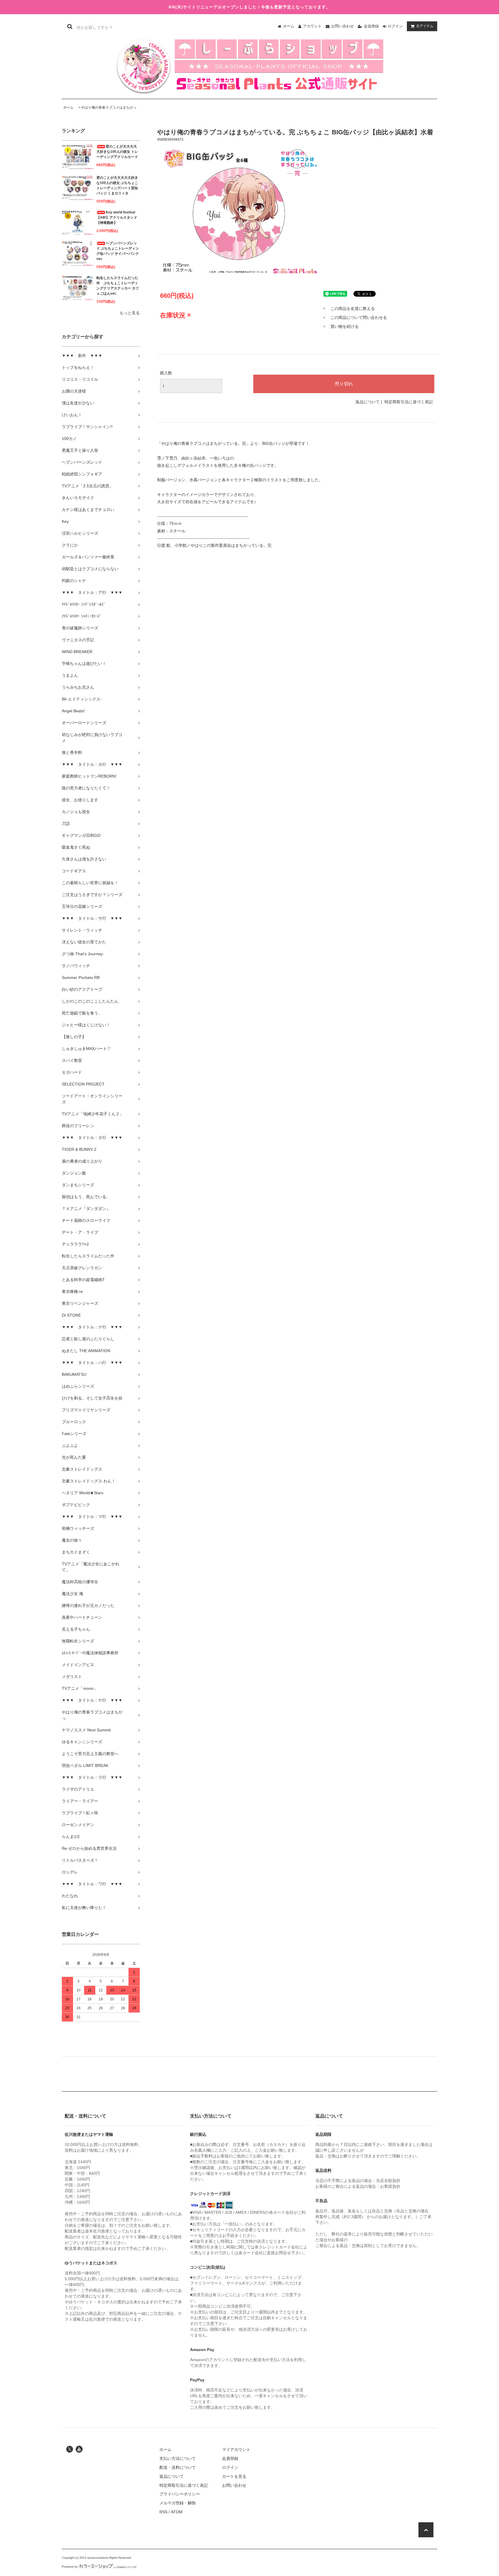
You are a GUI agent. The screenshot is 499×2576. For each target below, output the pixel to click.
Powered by (70, 2567)
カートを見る (234, 2476)
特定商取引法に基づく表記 (409, 402)
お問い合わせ (342, 26)
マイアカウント (236, 2449)
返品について (368, 402)
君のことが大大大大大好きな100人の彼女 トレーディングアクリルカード (117, 152)
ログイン (395, 26)
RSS (163, 2512)
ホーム (289, 26)
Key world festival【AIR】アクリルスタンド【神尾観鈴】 (117, 218)
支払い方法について (178, 2458)
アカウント (312, 26)
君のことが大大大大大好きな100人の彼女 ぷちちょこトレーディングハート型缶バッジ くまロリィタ (117, 185)
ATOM (177, 2512)
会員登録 (371, 26)
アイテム (425, 26)
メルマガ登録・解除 (178, 2503)
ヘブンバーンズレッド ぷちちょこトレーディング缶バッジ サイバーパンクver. (118, 251)
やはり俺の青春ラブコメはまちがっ (109, 107)
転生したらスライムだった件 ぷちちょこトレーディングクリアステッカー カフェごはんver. (118, 286)
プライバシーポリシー (180, 2494)
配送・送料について (178, 2467)
